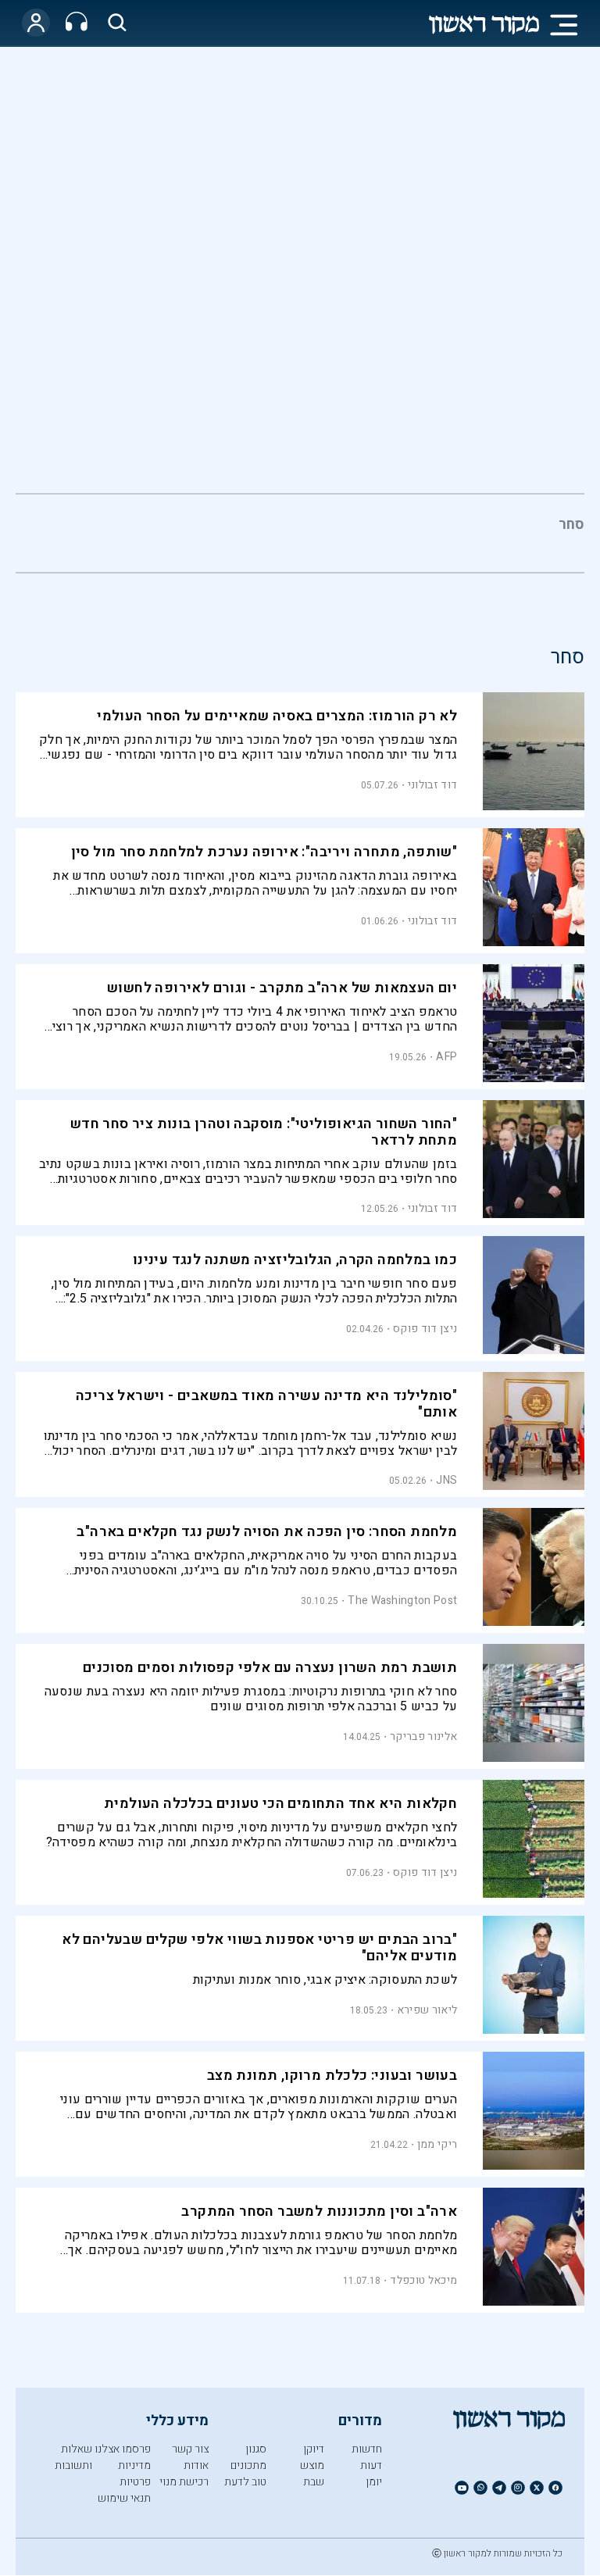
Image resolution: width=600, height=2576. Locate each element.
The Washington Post (402, 1601)
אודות (196, 2465)
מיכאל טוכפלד (423, 2280)
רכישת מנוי (184, 2482)
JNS (446, 1480)
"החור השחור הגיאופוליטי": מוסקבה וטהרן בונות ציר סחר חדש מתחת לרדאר (264, 1132)
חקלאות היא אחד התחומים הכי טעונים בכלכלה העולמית (280, 1804)
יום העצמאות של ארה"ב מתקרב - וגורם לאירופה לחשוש (282, 988)
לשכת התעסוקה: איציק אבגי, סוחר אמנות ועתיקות (325, 1980)
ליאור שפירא (427, 2010)
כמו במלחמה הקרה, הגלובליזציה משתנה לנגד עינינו (295, 1260)
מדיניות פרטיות (134, 2474)
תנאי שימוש (124, 2498)
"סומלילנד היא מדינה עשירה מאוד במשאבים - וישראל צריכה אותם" (266, 1404)
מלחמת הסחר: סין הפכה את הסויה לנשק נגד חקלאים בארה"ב (267, 1532)
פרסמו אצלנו (123, 2449)
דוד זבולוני (432, 785)
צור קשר (190, 2449)
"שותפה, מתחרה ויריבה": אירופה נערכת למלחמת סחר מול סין (264, 852)
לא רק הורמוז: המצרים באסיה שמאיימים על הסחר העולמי (277, 716)
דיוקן (314, 2449)
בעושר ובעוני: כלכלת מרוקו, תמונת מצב (332, 2076)
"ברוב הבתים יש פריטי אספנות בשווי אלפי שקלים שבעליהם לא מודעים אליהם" (259, 1948)
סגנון (256, 2449)
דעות (371, 2465)
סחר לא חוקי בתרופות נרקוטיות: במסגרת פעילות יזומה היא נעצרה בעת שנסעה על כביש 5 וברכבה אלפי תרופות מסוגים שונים (251, 1699)
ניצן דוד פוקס (425, 1329)
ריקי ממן (437, 2144)
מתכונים (248, 2465)
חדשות (367, 2449)
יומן (374, 2482)
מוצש (312, 2465)
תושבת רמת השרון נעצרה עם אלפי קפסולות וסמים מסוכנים (270, 1668)
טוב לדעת (245, 2482)
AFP (446, 1057)
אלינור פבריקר (423, 1736)
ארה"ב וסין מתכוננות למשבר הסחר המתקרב (319, 2212)
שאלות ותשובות (73, 2457)
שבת (314, 2482)
